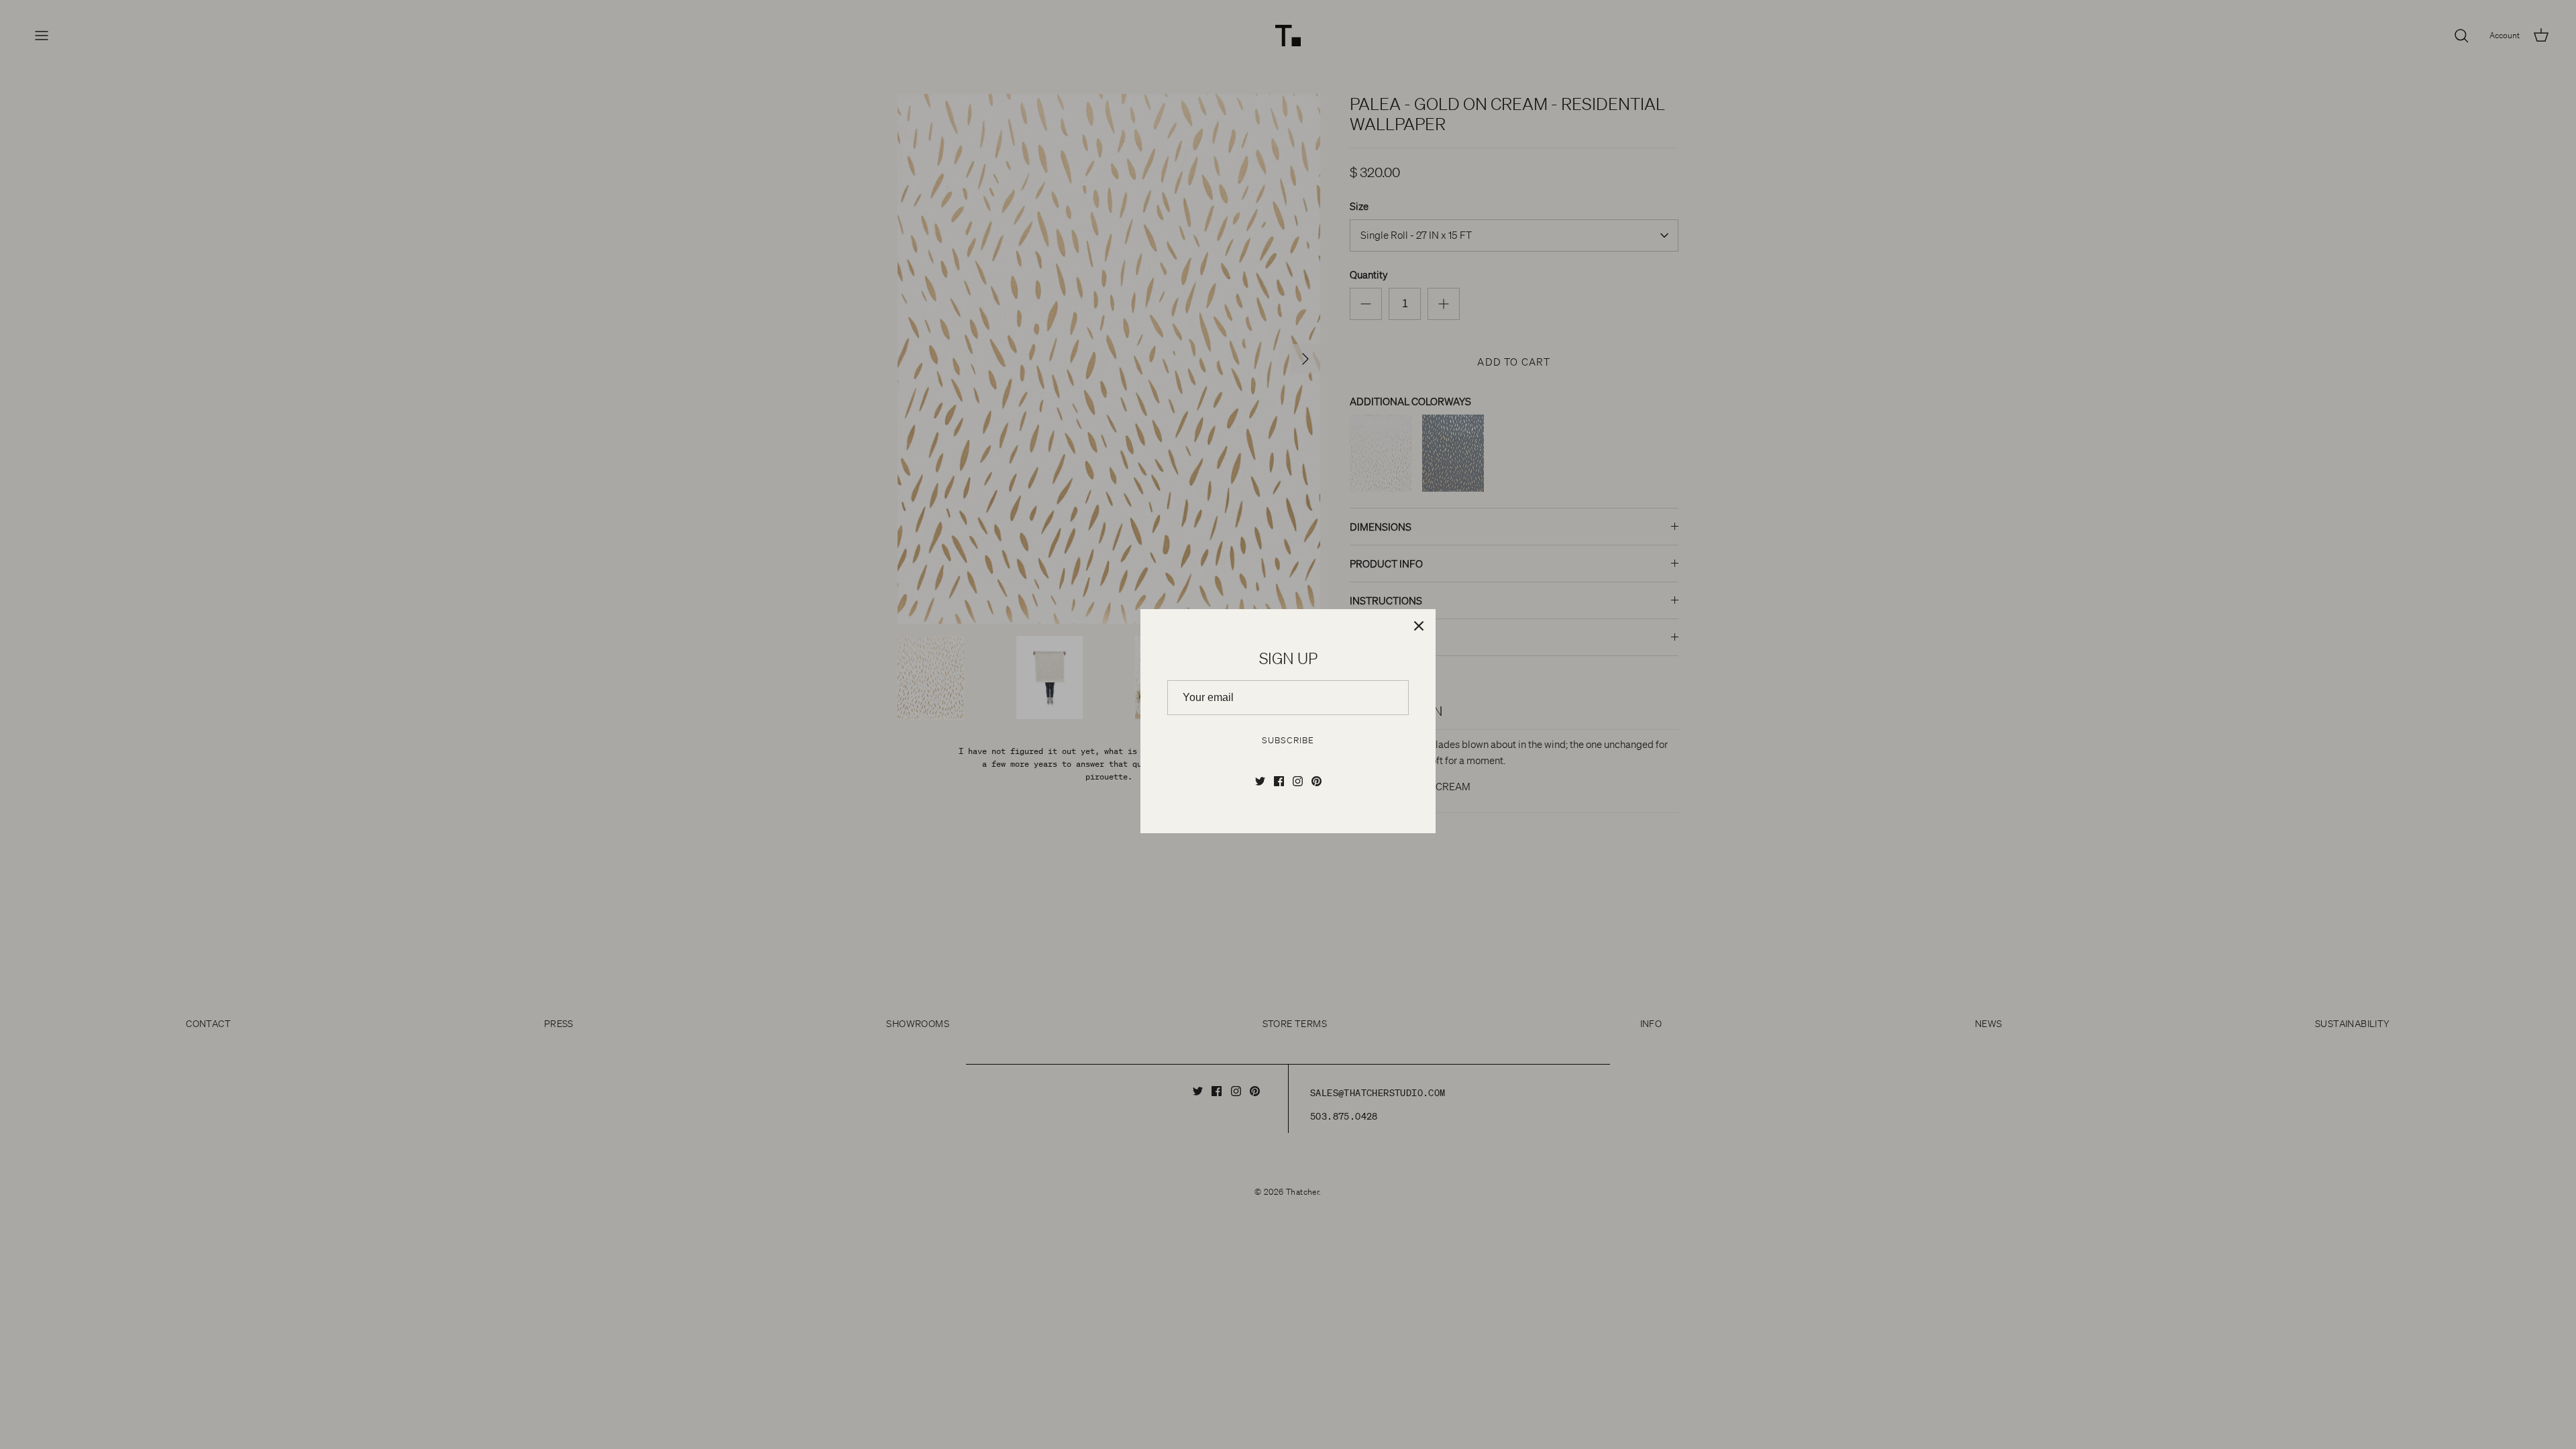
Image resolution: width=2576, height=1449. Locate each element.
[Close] (1419, 626)
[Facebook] (1279, 781)
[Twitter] (1260, 781)
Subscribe (1288, 740)
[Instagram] (1298, 781)
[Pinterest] (1317, 781)
